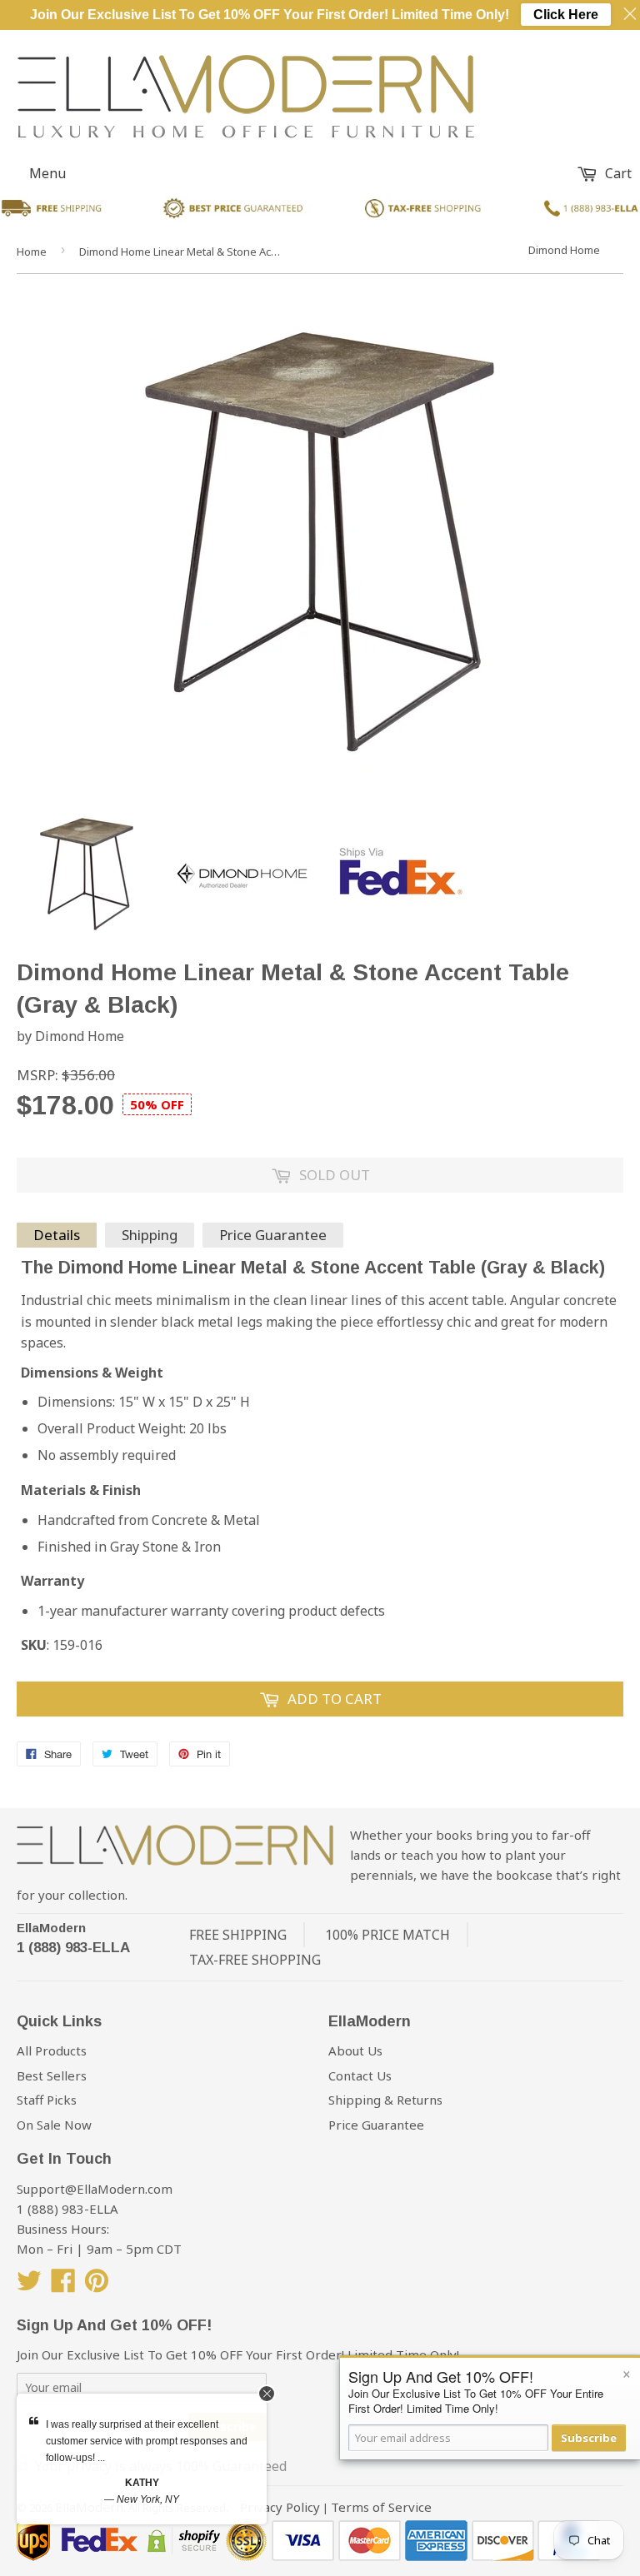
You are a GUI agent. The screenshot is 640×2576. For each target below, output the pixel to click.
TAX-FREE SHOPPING (255, 1960)
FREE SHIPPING (238, 1935)
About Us (355, 2050)
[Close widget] (267, 2394)
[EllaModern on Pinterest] (97, 2285)
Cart (617, 173)
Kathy (142, 2483)
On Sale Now (54, 2125)
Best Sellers (52, 2075)
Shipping (150, 1235)
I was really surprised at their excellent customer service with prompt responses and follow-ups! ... (147, 2441)
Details (57, 1235)
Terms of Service (381, 2507)
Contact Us (360, 2075)
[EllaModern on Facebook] (63, 2285)
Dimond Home (564, 250)
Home (32, 252)
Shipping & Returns (385, 2100)
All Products (52, 2050)
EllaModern (51, 1928)
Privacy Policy (280, 2507)
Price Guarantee (273, 1235)
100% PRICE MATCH (387, 1935)
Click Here (566, 15)
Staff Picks (47, 2100)
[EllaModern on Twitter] (29, 2285)
